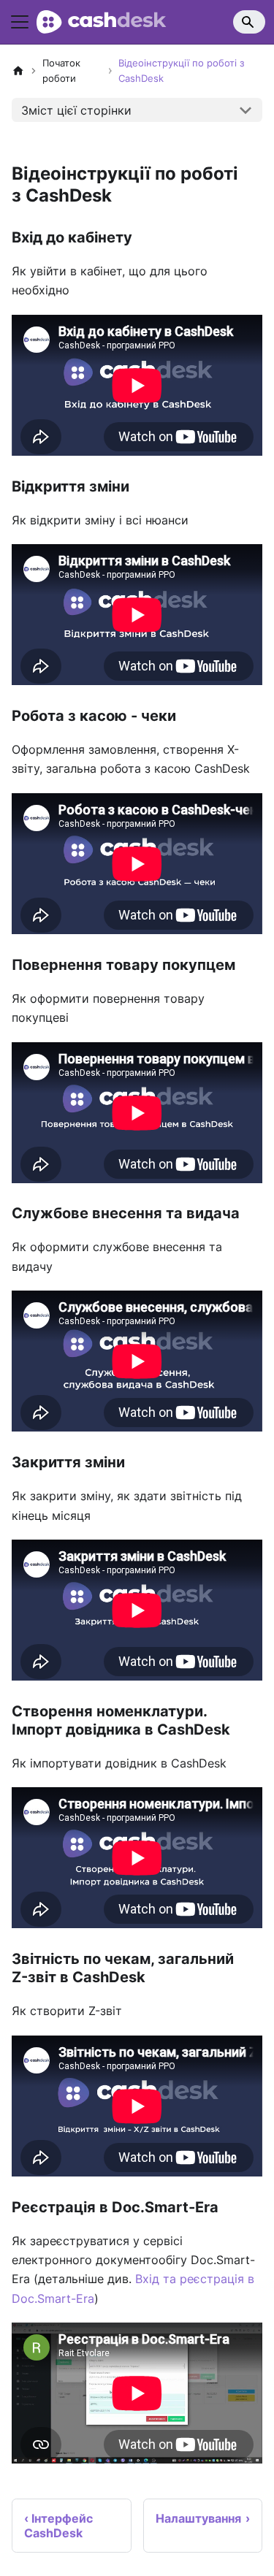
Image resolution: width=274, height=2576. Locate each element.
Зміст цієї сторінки (76, 110)
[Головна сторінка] (18, 71)
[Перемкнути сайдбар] (20, 22)
